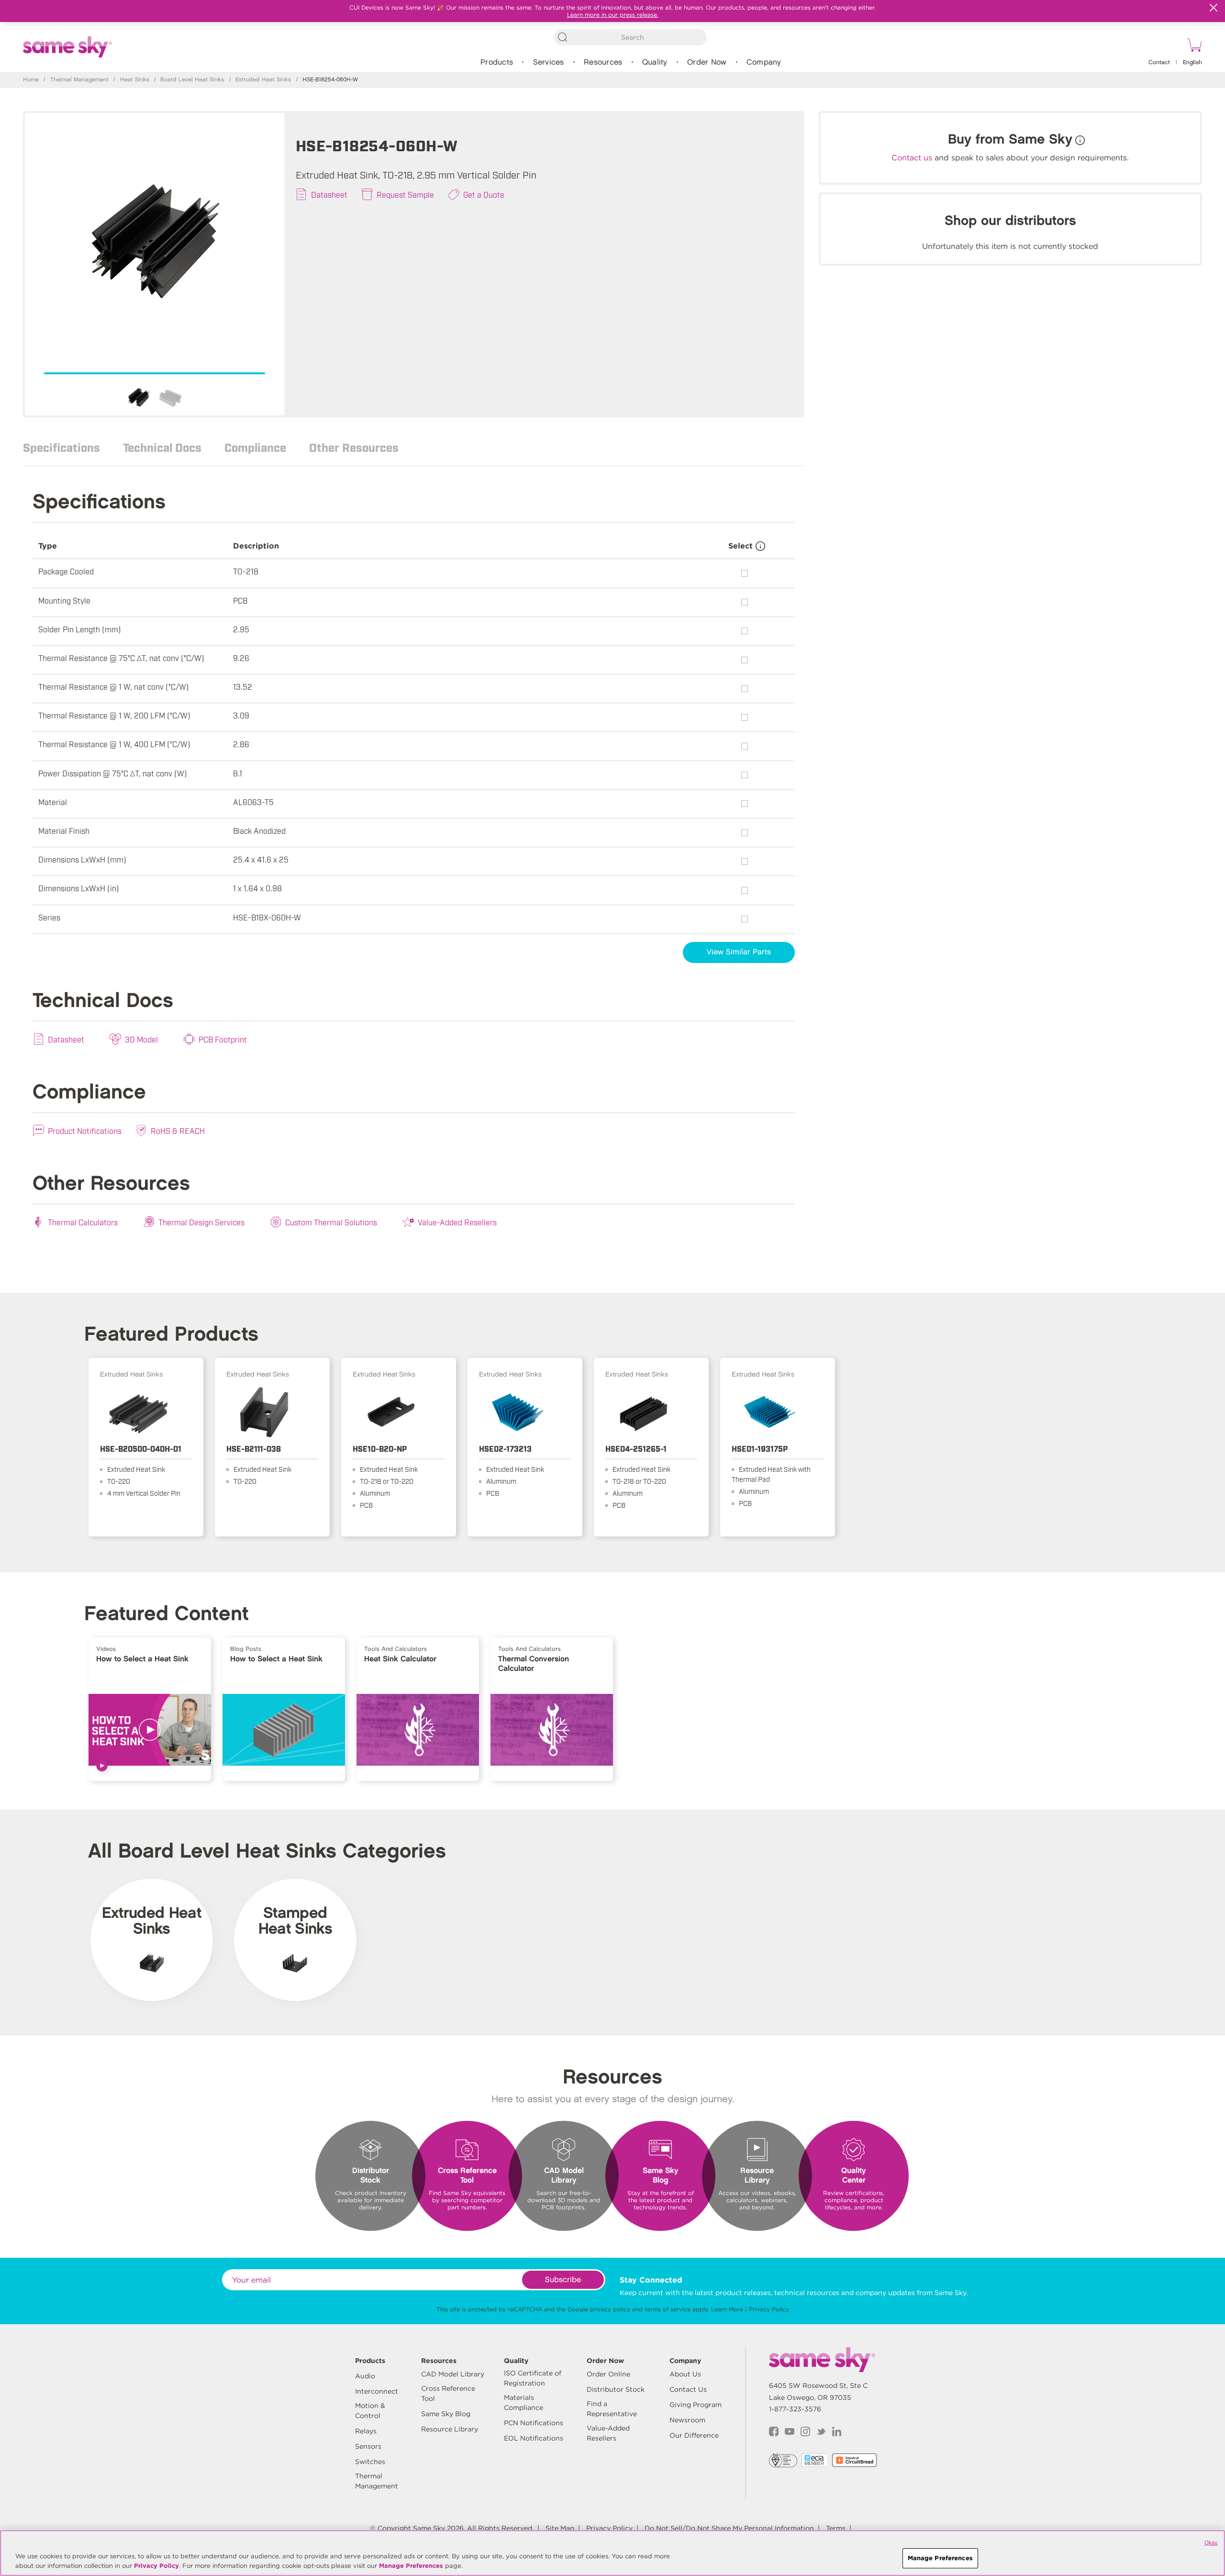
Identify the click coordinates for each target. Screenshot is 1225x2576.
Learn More (727, 2309)
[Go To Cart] (1193, 46)
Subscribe (563, 2280)
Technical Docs (162, 447)
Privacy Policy (769, 2309)
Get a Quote (484, 194)
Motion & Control (370, 2411)
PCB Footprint (223, 1039)
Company (764, 62)
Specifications (61, 447)
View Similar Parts (739, 952)
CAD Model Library (453, 2374)
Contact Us (688, 2389)
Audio (365, 2376)
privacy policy (610, 2309)
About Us (685, 2374)
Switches (370, 2462)
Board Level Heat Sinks (192, 80)
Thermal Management (79, 80)
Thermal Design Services (201, 1222)
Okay (1211, 2542)
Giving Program (696, 2405)
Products (497, 62)
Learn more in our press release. (613, 15)
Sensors (368, 2446)
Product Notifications (85, 1131)
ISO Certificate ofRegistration (533, 2378)
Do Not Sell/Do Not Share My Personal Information (729, 2528)
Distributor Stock (616, 2389)
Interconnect (377, 2391)
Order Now (707, 62)
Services (549, 62)
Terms (836, 2528)
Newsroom (687, 2420)
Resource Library (450, 2429)
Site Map (560, 2528)
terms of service (668, 2309)
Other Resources (354, 447)
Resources (603, 62)
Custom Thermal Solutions (331, 1222)
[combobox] (630, 37)
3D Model (141, 1039)
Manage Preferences (411, 2566)
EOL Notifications (534, 2438)
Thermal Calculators (83, 1222)
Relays (366, 2431)
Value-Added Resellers (457, 1222)
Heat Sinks (135, 80)
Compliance (255, 447)
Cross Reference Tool (448, 2393)
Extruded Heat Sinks (263, 80)
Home (31, 80)
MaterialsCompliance (523, 2402)
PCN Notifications (534, 2423)
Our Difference (694, 2435)
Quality (655, 62)
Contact (1159, 62)
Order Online (608, 2374)
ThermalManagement (377, 2481)
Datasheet (329, 194)
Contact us (912, 158)
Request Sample (405, 194)
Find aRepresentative (612, 2409)
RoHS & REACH (178, 1131)
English (1192, 62)
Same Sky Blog (446, 2414)
